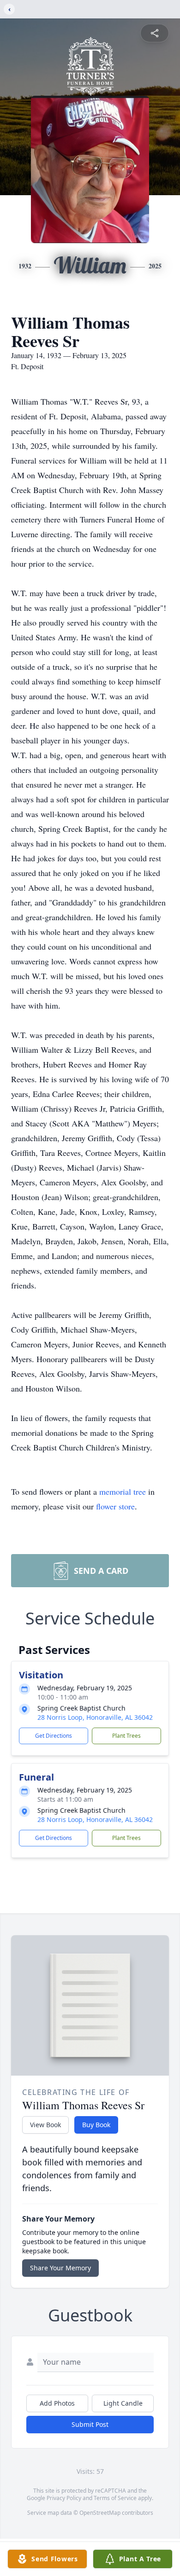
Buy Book (96, 2125)
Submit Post (90, 2424)
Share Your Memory (60, 2268)
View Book (45, 2125)
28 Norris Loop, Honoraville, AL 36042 (95, 1717)
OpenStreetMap (100, 2513)
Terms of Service (115, 2498)
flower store (115, 1506)
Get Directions (54, 1736)
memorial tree (123, 1491)
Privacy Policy (64, 2498)
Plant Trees (126, 1736)
